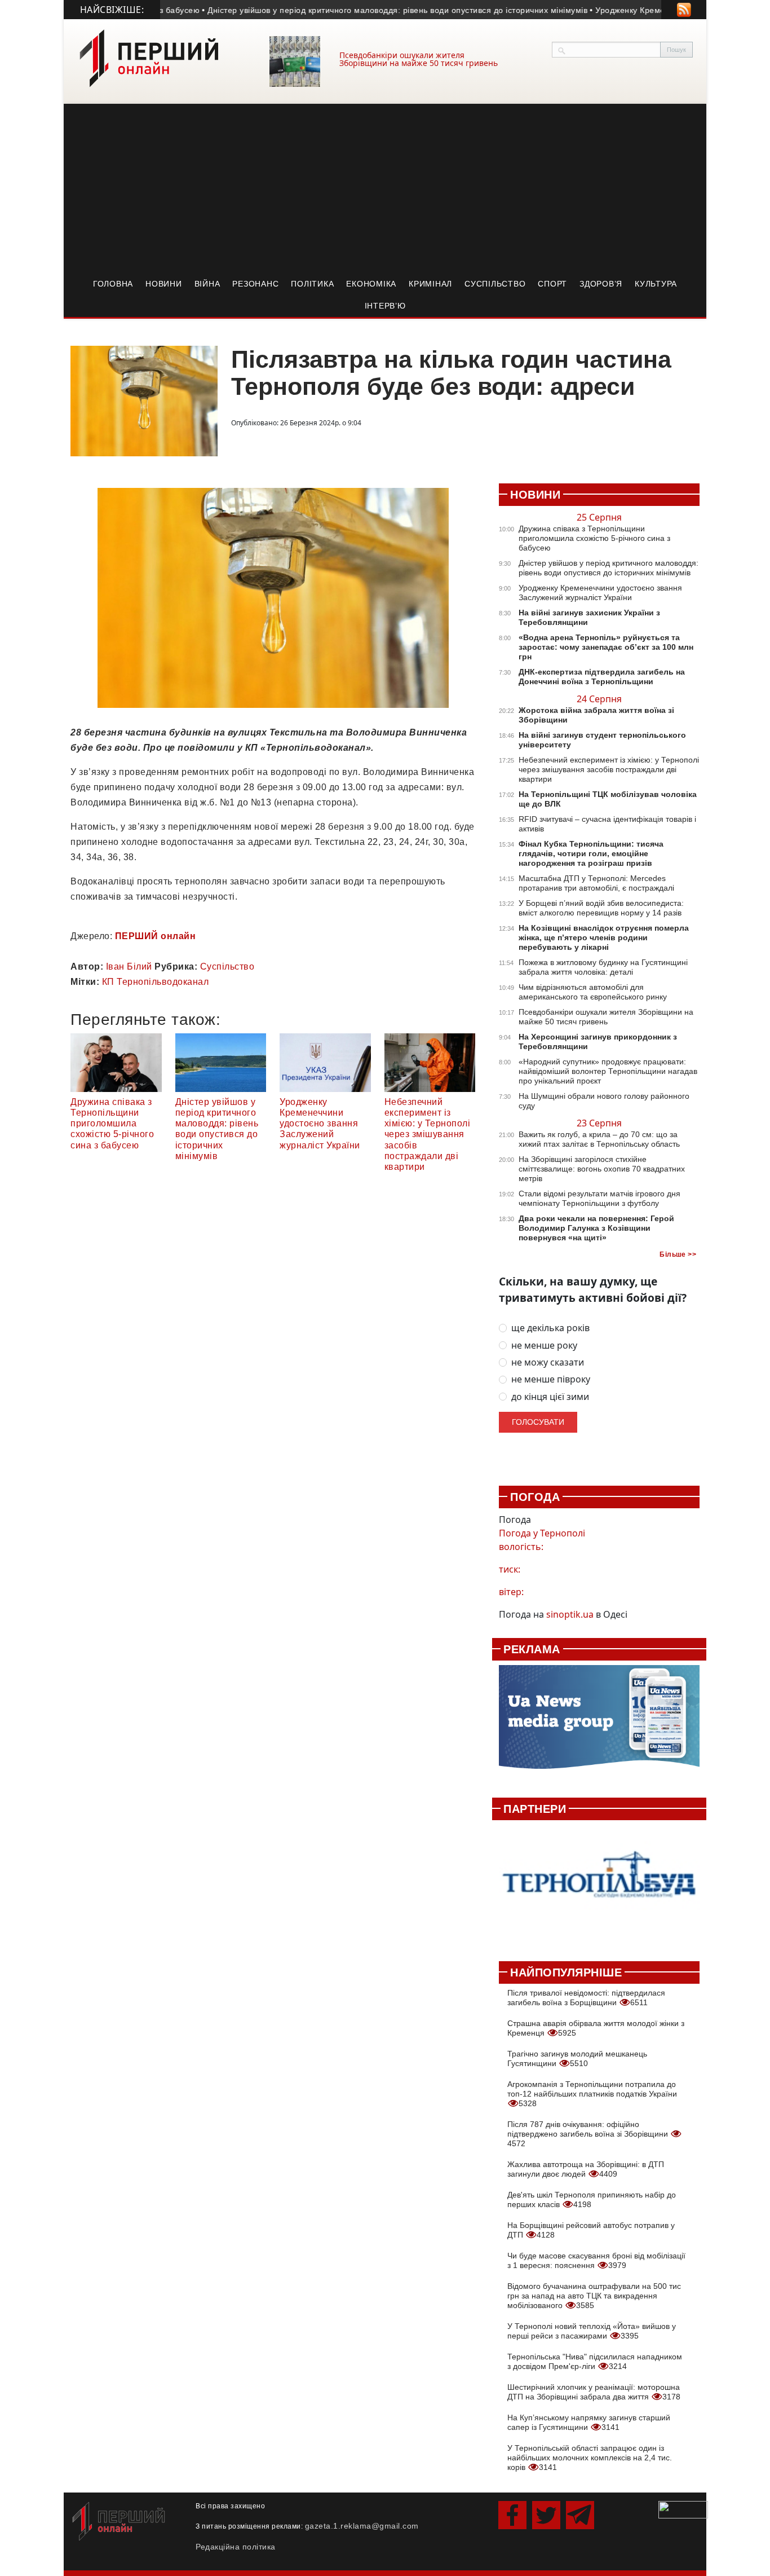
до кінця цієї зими (550, 1397)
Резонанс (255, 284)
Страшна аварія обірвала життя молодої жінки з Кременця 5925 (596, 2028)
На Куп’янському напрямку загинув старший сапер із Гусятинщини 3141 (589, 2422)
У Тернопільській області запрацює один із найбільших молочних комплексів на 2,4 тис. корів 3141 (590, 2458)
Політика (312, 284)
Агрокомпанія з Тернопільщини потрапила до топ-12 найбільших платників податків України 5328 (592, 2094)
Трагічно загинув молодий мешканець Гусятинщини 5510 (577, 2058)
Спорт (552, 284)
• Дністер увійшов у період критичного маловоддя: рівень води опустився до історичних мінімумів (353, 10)
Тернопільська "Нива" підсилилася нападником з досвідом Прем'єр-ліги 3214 (595, 2361)
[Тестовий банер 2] (599, 1884)
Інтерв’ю (385, 306)
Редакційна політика (236, 2547)
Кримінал (430, 284)
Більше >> (678, 1254)
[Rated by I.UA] (683, 2509)
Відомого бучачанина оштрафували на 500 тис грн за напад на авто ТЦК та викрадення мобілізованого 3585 (594, 2296)
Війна (207, 284)
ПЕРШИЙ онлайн (156, 936)
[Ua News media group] (599, 1723)
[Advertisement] (385, 188)
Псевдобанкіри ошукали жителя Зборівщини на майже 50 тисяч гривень (419, 59)
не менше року (544, 1346)
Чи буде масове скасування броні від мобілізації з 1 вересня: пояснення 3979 (596, 2260)
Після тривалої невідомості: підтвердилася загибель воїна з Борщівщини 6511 (586, 1998)
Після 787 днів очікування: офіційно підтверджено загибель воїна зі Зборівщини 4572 (589, 2134)
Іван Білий (129, 966)
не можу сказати (548, 1362)
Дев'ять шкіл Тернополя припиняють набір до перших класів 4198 (592, 2199)
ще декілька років (550, 1328)
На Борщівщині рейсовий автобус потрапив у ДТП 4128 (591, 2230)
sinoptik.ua (570, 1614)
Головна (113, 284)
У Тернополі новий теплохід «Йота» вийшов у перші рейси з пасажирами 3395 (592, 2331)
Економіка (371, 284)
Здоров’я (601, 284)
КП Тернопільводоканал (156, 982)
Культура (656, 284)
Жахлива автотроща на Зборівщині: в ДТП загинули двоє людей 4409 (586, 2169)
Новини (164, 284)
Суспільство (495, 284)
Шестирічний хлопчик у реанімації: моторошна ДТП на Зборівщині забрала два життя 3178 (594, 2392)
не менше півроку (551, 1379)
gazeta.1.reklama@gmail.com (362, 2526)
